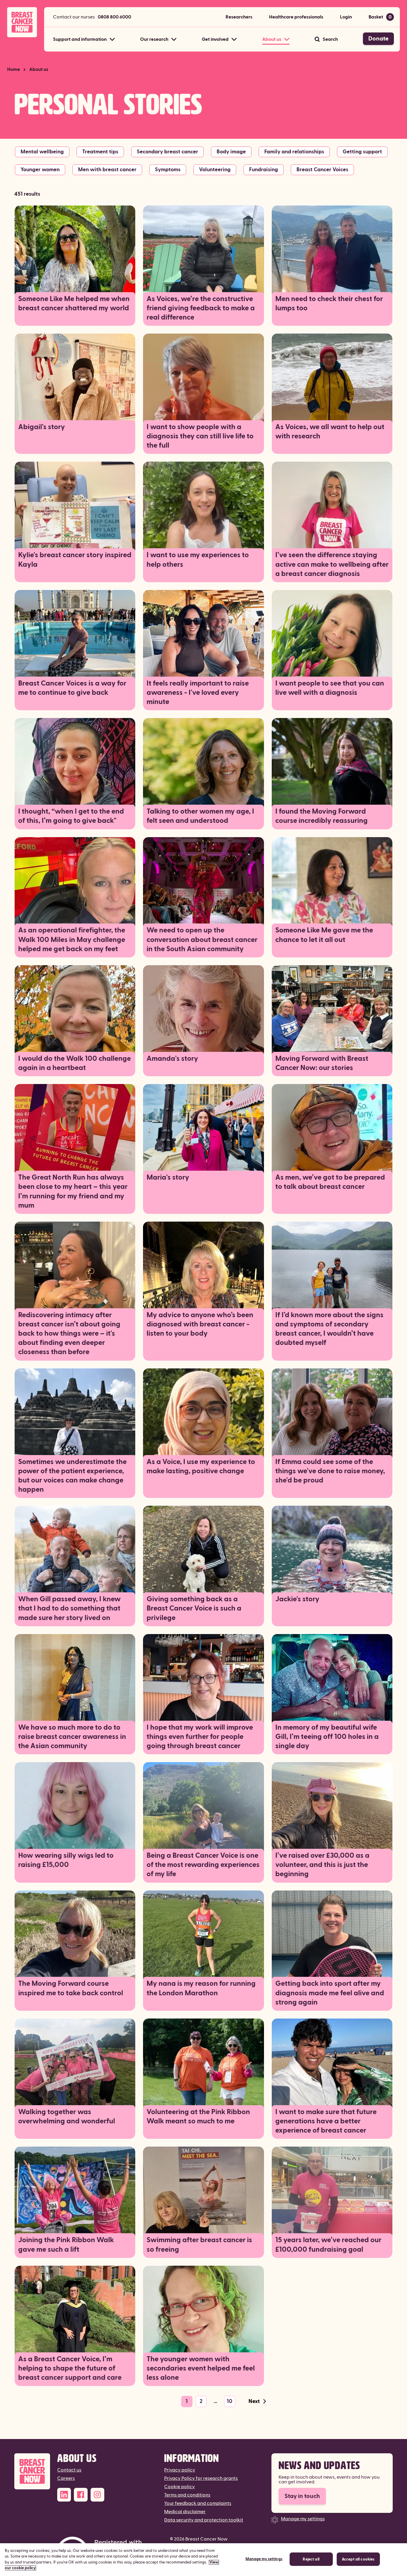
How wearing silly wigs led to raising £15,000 (66, 1860)
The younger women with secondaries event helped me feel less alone (201, 2368)
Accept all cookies (358, 2559)
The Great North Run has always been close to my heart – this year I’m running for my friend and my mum (73, 1192)
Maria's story (168, 1178)
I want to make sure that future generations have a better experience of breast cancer (326, 2121)
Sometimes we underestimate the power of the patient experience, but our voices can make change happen (72, 1476)
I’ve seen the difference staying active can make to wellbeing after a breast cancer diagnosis (332, 564)
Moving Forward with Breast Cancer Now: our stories (322, 1063)
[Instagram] (97, 2495)
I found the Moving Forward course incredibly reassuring (321, 816)
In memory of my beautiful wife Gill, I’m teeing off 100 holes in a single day (327, 1737)
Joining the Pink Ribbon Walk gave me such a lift (66, 2245)
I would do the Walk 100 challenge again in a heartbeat (74, 1063)
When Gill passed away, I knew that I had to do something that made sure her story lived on (69, 1608)
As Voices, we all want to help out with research (330, 432)
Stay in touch (302, 2496)
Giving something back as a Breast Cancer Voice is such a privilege (194, 1608)
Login (346, 17)
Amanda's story (172, 1059)
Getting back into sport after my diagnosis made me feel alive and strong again (330, 1993)
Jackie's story (297, 1599)
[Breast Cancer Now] (32, 2471)
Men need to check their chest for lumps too (329, 304)
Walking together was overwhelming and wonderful (67, 2117)
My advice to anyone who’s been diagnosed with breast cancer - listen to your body (200, 1324)
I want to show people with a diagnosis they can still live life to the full (200, 436)
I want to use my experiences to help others (198, 560)
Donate (378, 39)
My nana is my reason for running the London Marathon (201, 1988)
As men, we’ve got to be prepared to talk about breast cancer (330, 1182)
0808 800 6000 (114, 17)
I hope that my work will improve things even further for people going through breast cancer (200, 1737)
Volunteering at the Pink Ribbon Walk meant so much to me (198, 2117)
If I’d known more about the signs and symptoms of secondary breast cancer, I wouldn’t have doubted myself (329, 1329)
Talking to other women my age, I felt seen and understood (200, 816)
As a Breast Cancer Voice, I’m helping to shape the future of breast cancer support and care (70, 2368)
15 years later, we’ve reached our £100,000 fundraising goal (328, 2245)
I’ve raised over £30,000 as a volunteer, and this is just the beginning (322, 1865)
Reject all (311, 2559)
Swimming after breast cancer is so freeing (199, 2245)
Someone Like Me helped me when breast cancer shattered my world (74, 304)
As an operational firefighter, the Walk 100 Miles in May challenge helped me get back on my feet (72, 940)
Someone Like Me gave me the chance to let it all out (324, 935)
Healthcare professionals (296, 17)
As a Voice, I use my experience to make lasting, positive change (201, 1467)
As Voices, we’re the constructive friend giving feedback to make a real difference (201, 308)
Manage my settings (303, 2519)
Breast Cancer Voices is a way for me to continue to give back (72, 688)
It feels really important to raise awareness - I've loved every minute (198, 693)
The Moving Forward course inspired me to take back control (71, 1988)
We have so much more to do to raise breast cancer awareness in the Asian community (72, 1737)
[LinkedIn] (64, 2495)
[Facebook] (81, 2495)
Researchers (239, 17)
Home (14, 69)
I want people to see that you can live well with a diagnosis (330, 688)
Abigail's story (42, 427)
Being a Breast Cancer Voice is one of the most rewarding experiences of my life (203, 1865)
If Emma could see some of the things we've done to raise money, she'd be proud (330, 1471)
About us (39, 69)
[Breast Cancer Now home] (22, 22)
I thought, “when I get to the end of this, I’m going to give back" (71, 816)
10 (230, 2401)
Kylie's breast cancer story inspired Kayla (75, 560)
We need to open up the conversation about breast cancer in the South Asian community (202, 940)
